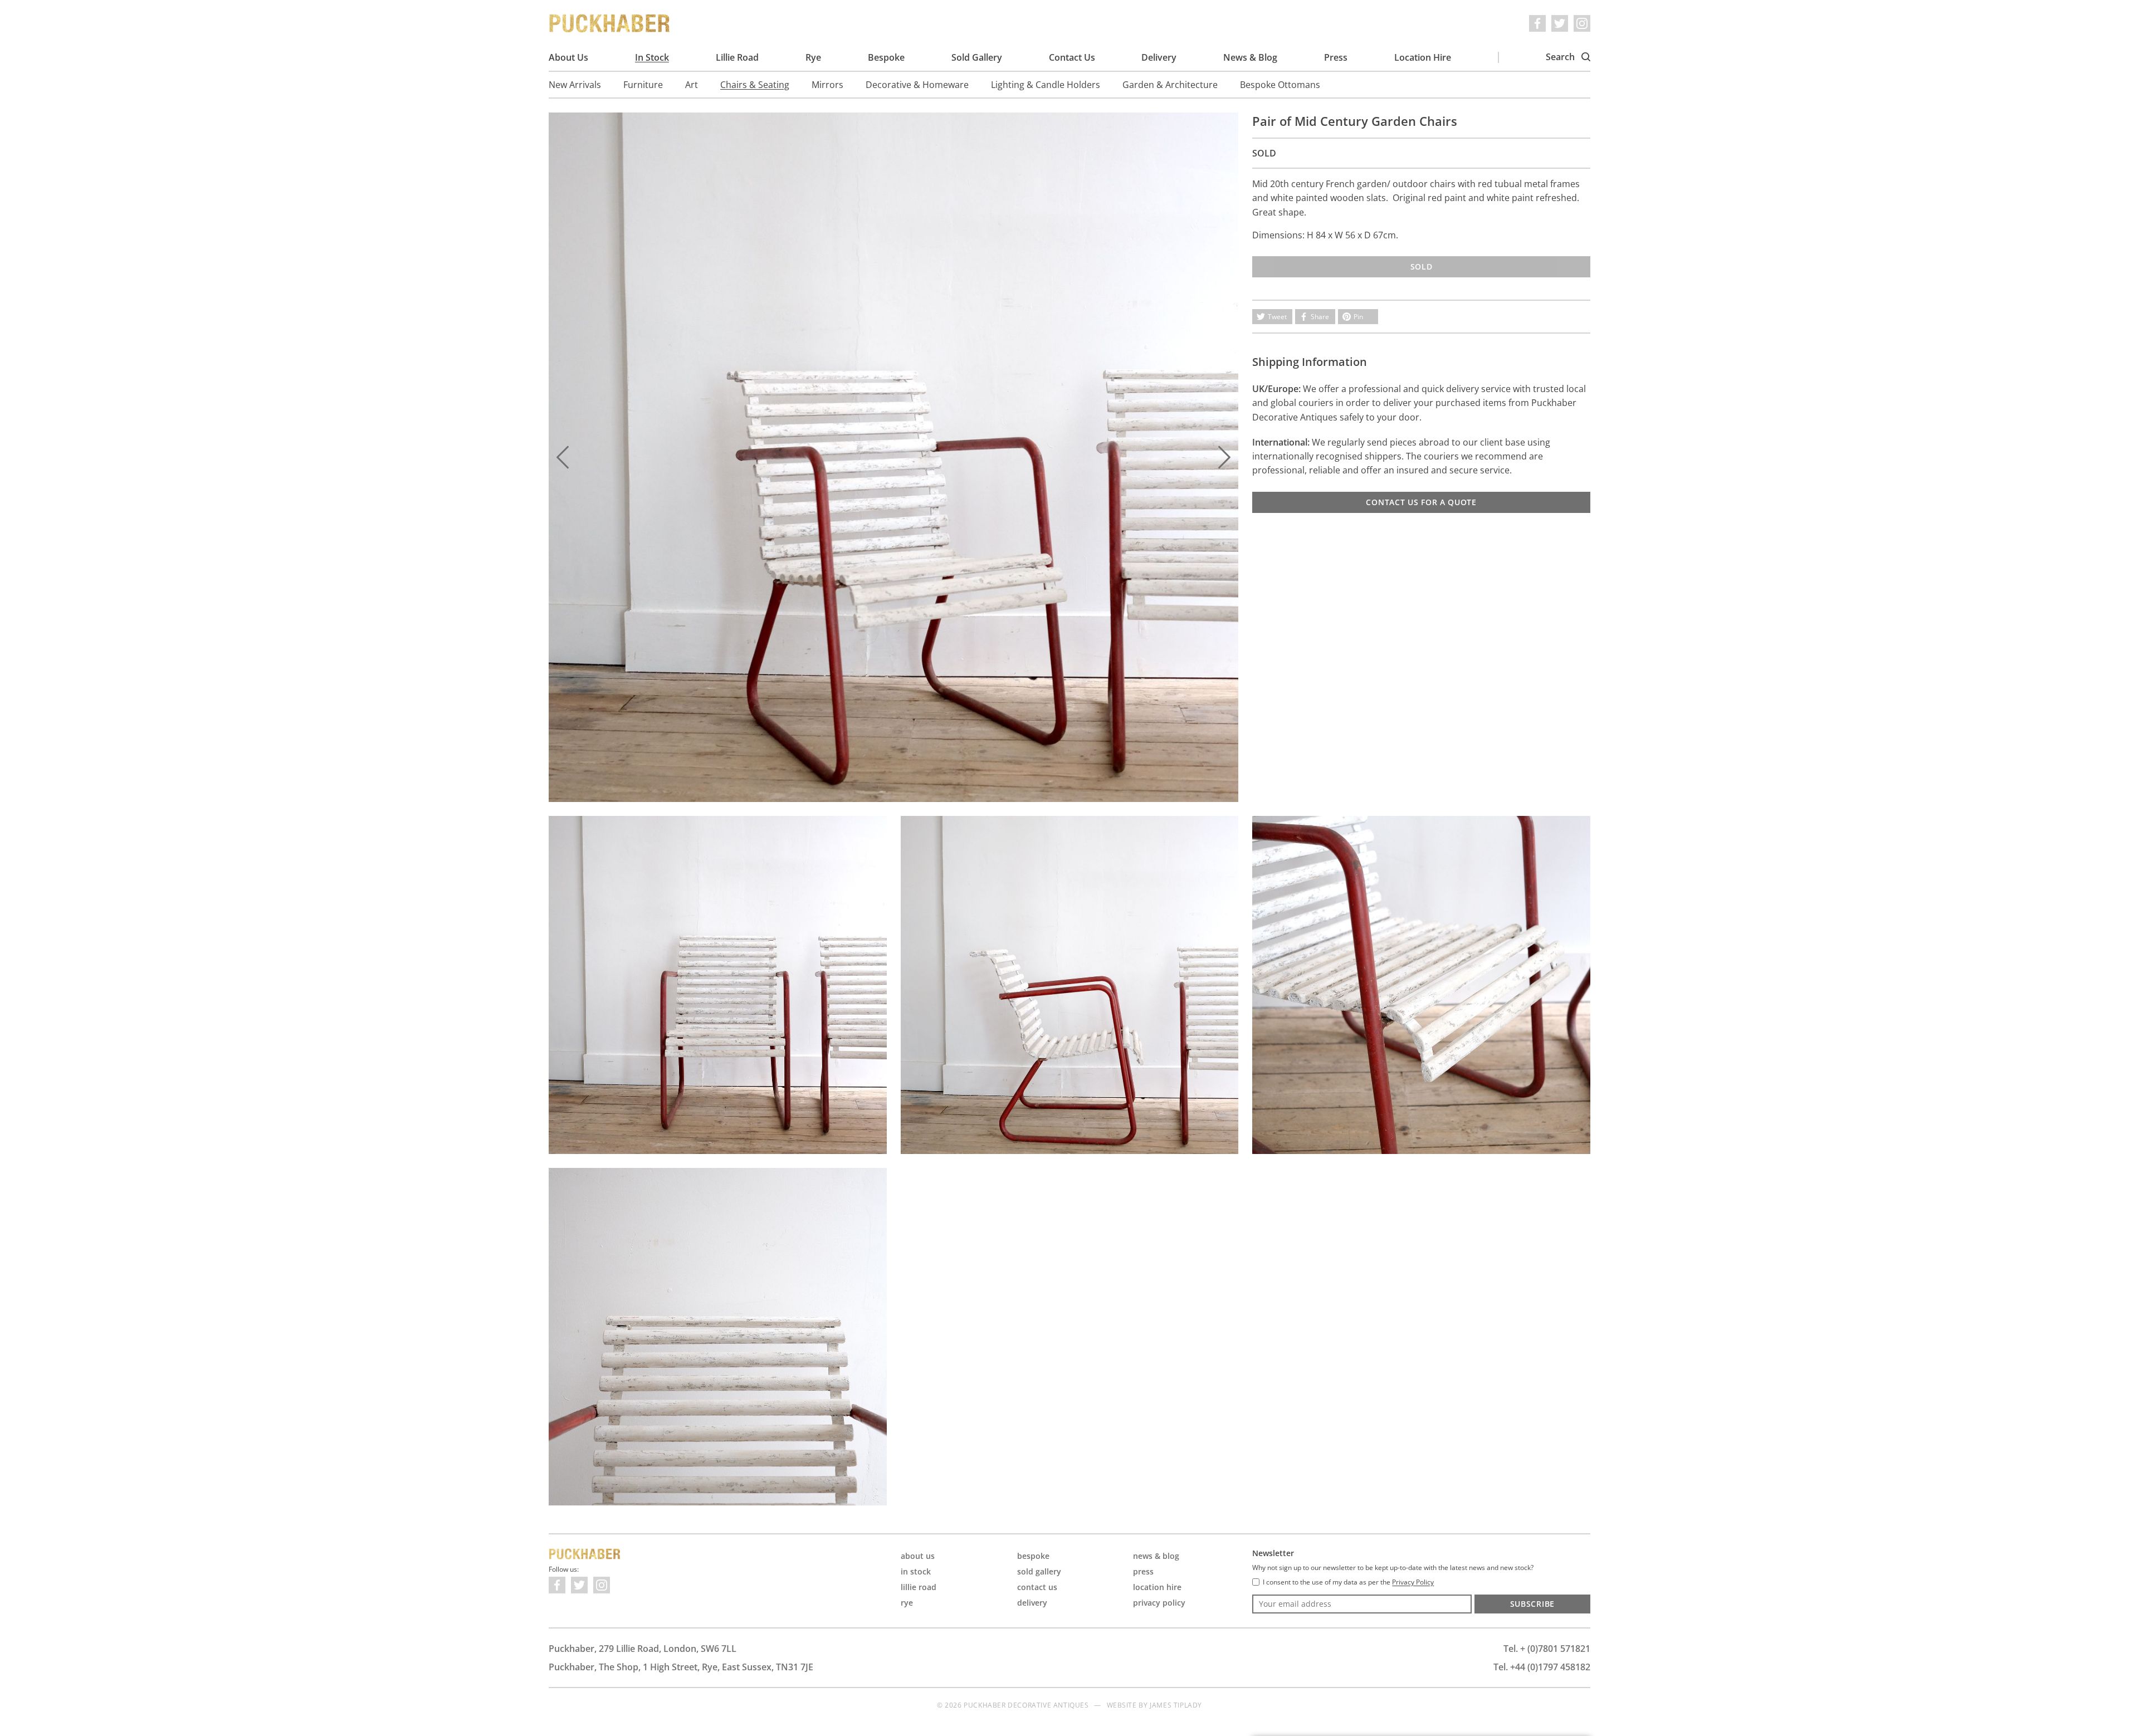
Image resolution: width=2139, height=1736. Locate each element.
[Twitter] (1560, 23)
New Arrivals (575, 85)
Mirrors (827, 85)
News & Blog (1250, 57)
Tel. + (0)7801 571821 (1547, 1649)
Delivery (1159, 57)
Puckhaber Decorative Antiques (610, 23)
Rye (813, 57)
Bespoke (886, 57)
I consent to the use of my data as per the (1348, 1582)
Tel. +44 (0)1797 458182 (1542, 1667)
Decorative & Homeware (917, 85)
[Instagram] (1582, 23)
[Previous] (563, 457)
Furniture (643, 85)
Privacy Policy (1159, 1603)
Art (692, 85)
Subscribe (1532, 1604)
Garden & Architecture (1170, 85)
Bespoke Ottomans (1280, 85)
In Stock (652, 57)
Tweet (1277, 317)
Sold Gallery (977, 57)
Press (1336, 57)
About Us (568, 57)
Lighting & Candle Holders (1046, 85)
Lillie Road (737, 57)
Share (1320, 317)
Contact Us (1072, 57)
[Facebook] (1537, 23)
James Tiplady (1176, 1705)
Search (1561, 57)
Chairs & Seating (755, 85)
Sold (1422, 266)
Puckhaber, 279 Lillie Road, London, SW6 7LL (643, 1649)
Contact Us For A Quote (1421, 502)
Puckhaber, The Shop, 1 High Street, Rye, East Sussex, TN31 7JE (681, 1667)
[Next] (1224, 457)
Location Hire (1423, 57)
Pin (1358, 317)
